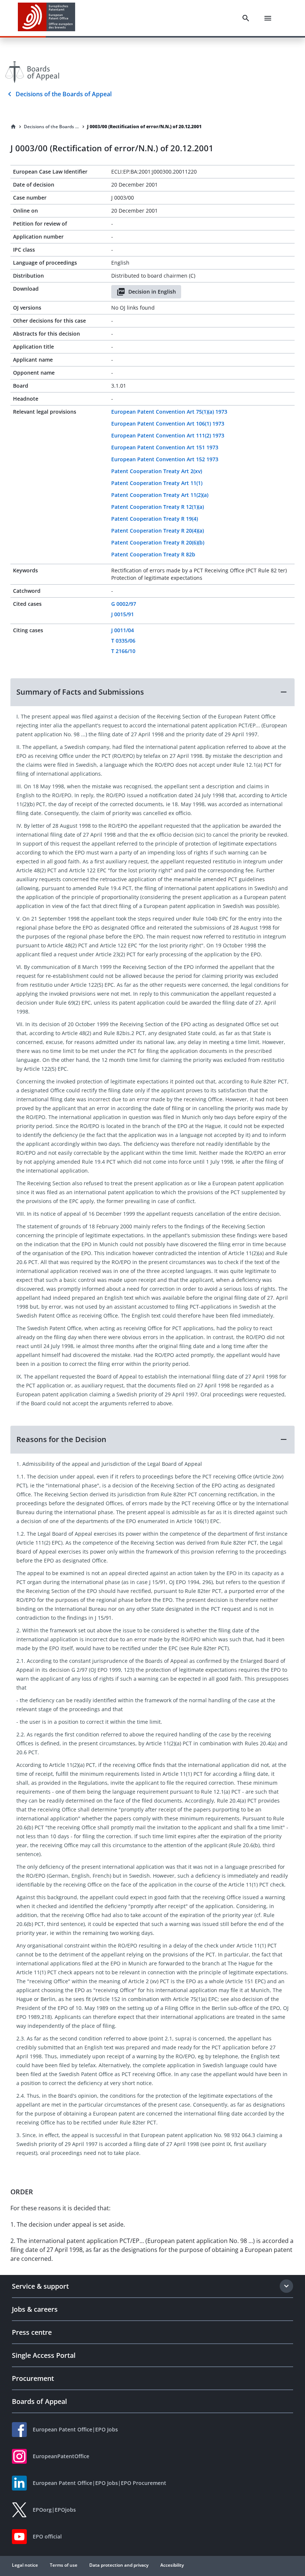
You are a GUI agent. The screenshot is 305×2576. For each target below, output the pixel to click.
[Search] (246, 18)
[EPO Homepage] (46, 18)
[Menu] (268, 18)
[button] (152, 692)
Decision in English (152, 292)
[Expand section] (286, 2286)
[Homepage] (13, 127)
